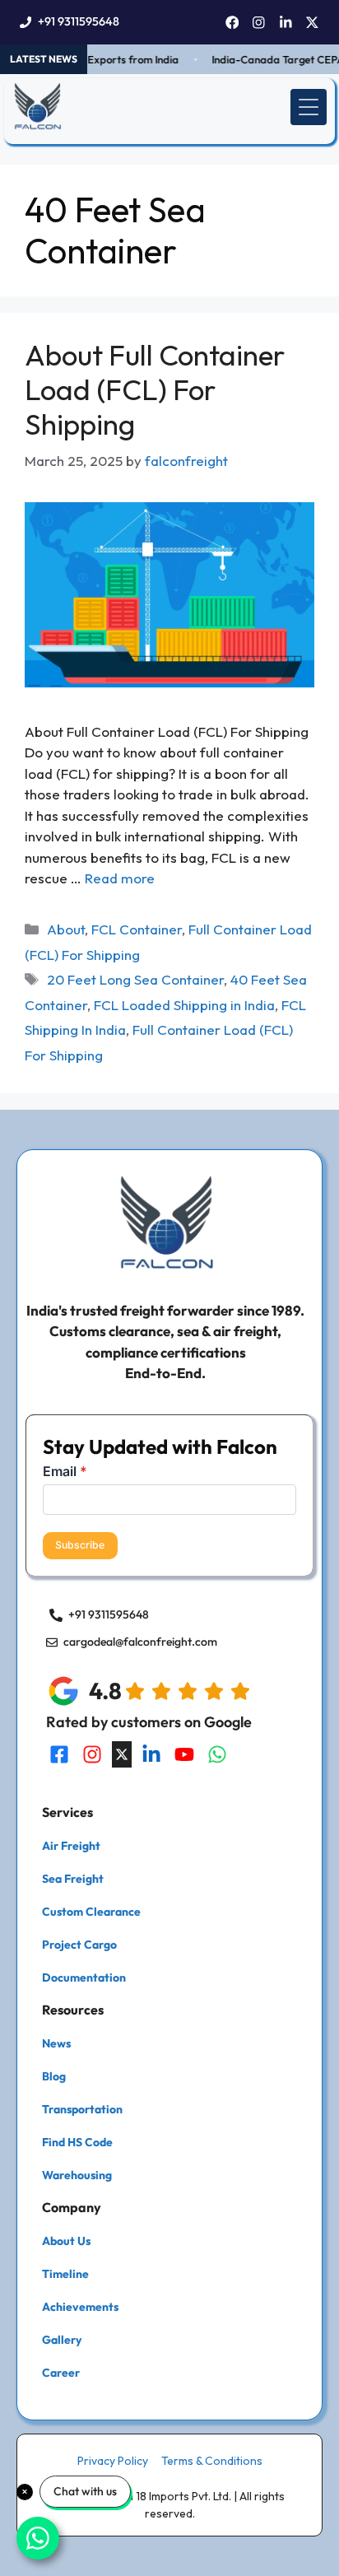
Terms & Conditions (212, 2461)
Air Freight (71, 1846)
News (56, 2043)
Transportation (82, 2109)
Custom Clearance (91, 1912)
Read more (120, 878)
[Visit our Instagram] (92, 1754)
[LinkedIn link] (286, 23)
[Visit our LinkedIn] (151, 1754)
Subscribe (80, 1545)
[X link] (312, 23)
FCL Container (137, 929)
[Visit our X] (122, 1754)
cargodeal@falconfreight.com (140, 1642)
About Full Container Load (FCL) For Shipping (155, 389)
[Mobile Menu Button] (309, 107)
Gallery (62, 2340)
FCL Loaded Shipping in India (184, 1005)
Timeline (65, 2274)
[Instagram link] (259, 23)
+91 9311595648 (79, 21)
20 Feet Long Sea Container (135, 979)
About (66, 929)
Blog (54, 2076)
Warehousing (77, 2175)
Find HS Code (77, 2142)
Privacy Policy (113, 2461)
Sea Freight (73, 1879)
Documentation (84, 1977)
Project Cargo (79, 1945)
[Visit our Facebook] (59, 1754)
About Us (66, 2241)
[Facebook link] (232, 23)
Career (61, 2373)
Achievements (80, 2307)
